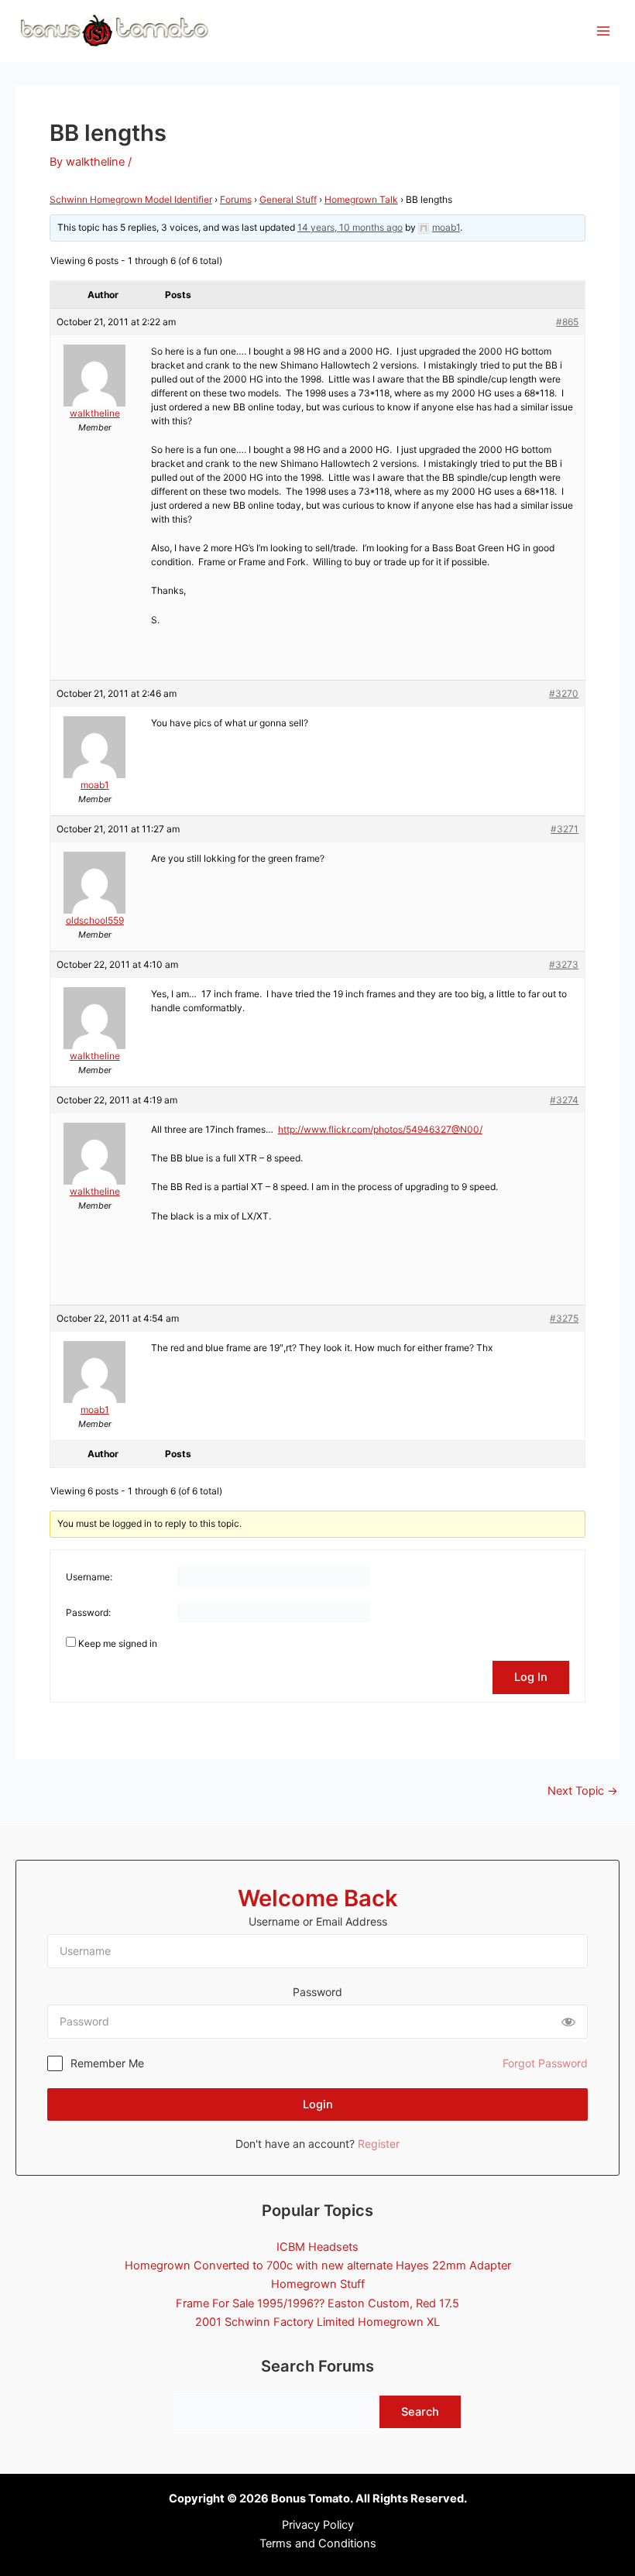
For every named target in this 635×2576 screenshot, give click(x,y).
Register (379, 2144)
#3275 (564, 1318)
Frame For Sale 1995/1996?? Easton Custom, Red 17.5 (317, 2303)
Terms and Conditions (318, 2543)
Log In (531, 1677)
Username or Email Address (318, 1921)
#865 (567, 322)
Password (317, 1992)
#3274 (564, 1100)
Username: (89, 1577)
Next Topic (583, 1791)
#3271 (565, 829)
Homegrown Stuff (318, 2284)
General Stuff (288, 199)
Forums (236, 199)
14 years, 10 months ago (350, 227)
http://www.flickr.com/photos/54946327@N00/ (380, 1129)
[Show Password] (568, 2022)
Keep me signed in (118, 1643)
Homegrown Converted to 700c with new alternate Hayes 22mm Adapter (318, 2266)
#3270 (564, 693)
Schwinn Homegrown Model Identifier (131, 199)
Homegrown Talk (361, 199)
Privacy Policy (318, 2525)
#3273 (564, 964)
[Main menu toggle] (603, 31)
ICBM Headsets (317, 2247)
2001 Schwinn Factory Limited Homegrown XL (317, 2322)
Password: (88, 1612)
